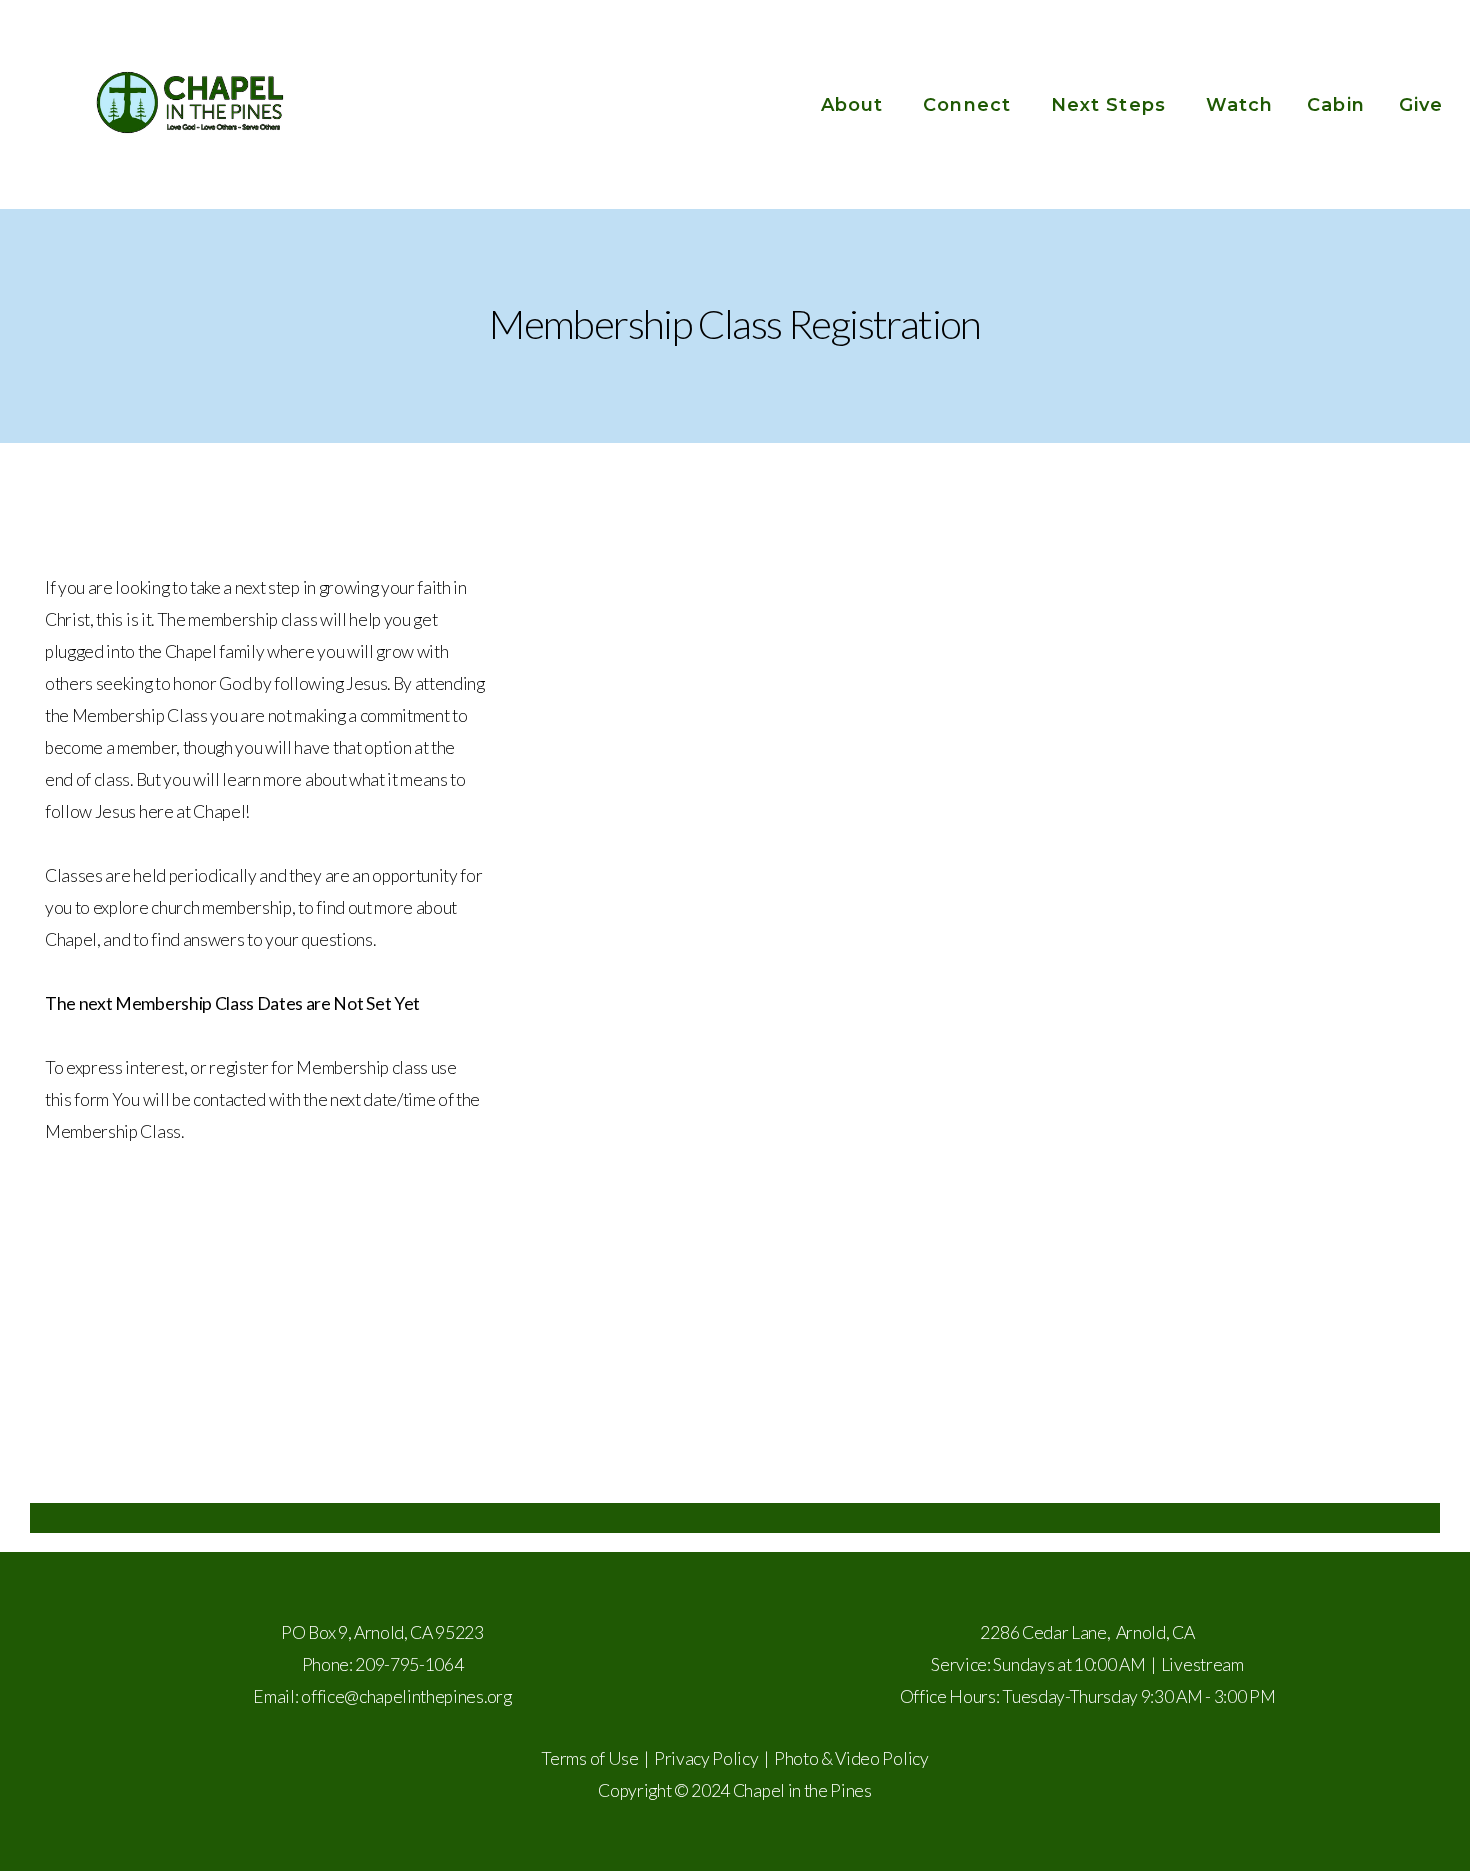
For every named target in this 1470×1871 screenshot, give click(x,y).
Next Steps (1111, 105)
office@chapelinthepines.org (406, 1696)
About (855, 105)
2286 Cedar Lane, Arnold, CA (1087, 1632)
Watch (1239, 105)
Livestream (1202, 1664)
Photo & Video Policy (851, 1758)
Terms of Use (589, 1758)
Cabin (1335, 105)
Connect (970, 105)
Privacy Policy (706, 1758)
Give (1421, 105)
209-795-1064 (409, 1664)
